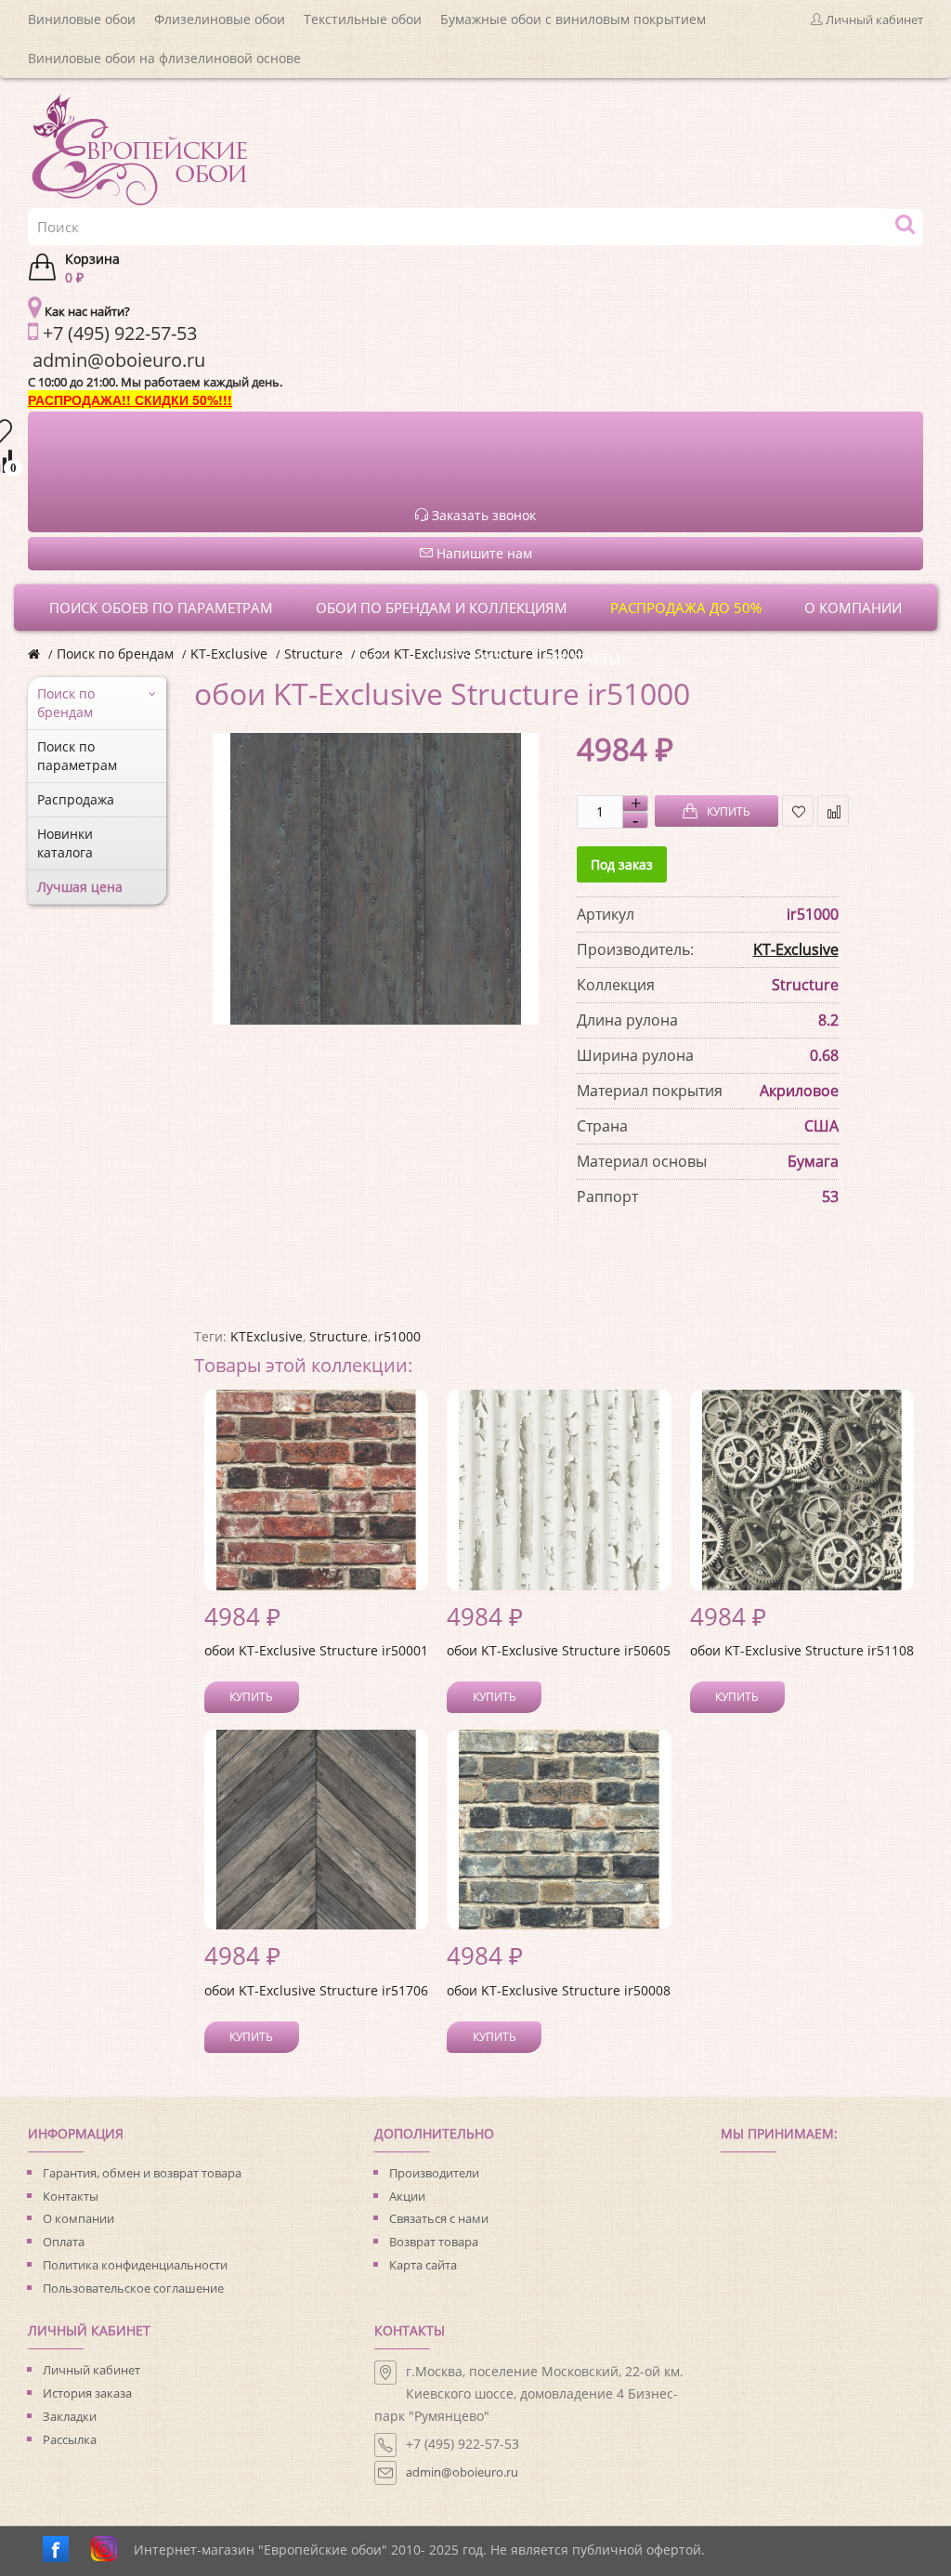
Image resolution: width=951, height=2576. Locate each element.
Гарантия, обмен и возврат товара (142, 2173)
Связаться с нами (439, 2218)
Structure (339, 1336)
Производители (434, 2173)
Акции (407, 2196)
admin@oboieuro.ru (462, 2472)
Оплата (64, 2242)
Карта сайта (423, 2265)
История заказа (87, 2393)
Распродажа (76, 799)
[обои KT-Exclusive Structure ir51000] (376, 879)
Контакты (71, 2196)
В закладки (798, 811)
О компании (78, 2218)
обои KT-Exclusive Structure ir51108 (802, 1650)
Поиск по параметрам (77, 756)
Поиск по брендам (115, 654)
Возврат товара (434, 2242)
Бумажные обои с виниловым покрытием (573, 19)
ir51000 (397, 1336)
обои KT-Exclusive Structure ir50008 (559, 1990)
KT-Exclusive (229, 654)
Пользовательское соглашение (133, 2288)
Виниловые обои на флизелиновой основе (164, 58)
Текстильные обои (363, 19)
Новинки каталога (65, 843)
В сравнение (833, 811)
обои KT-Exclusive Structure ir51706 (316, 1990)
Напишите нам (482, 553)
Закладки (70, 2416)
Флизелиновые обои (220, 19)
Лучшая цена (80, 887)
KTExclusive (267, 1336)
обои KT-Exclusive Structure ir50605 (559, 1650)
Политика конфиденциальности (135, 2265)
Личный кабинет (91, 2370)
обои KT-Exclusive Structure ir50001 (316, 1650)
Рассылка (70, 2439)
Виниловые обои (82, 19)
